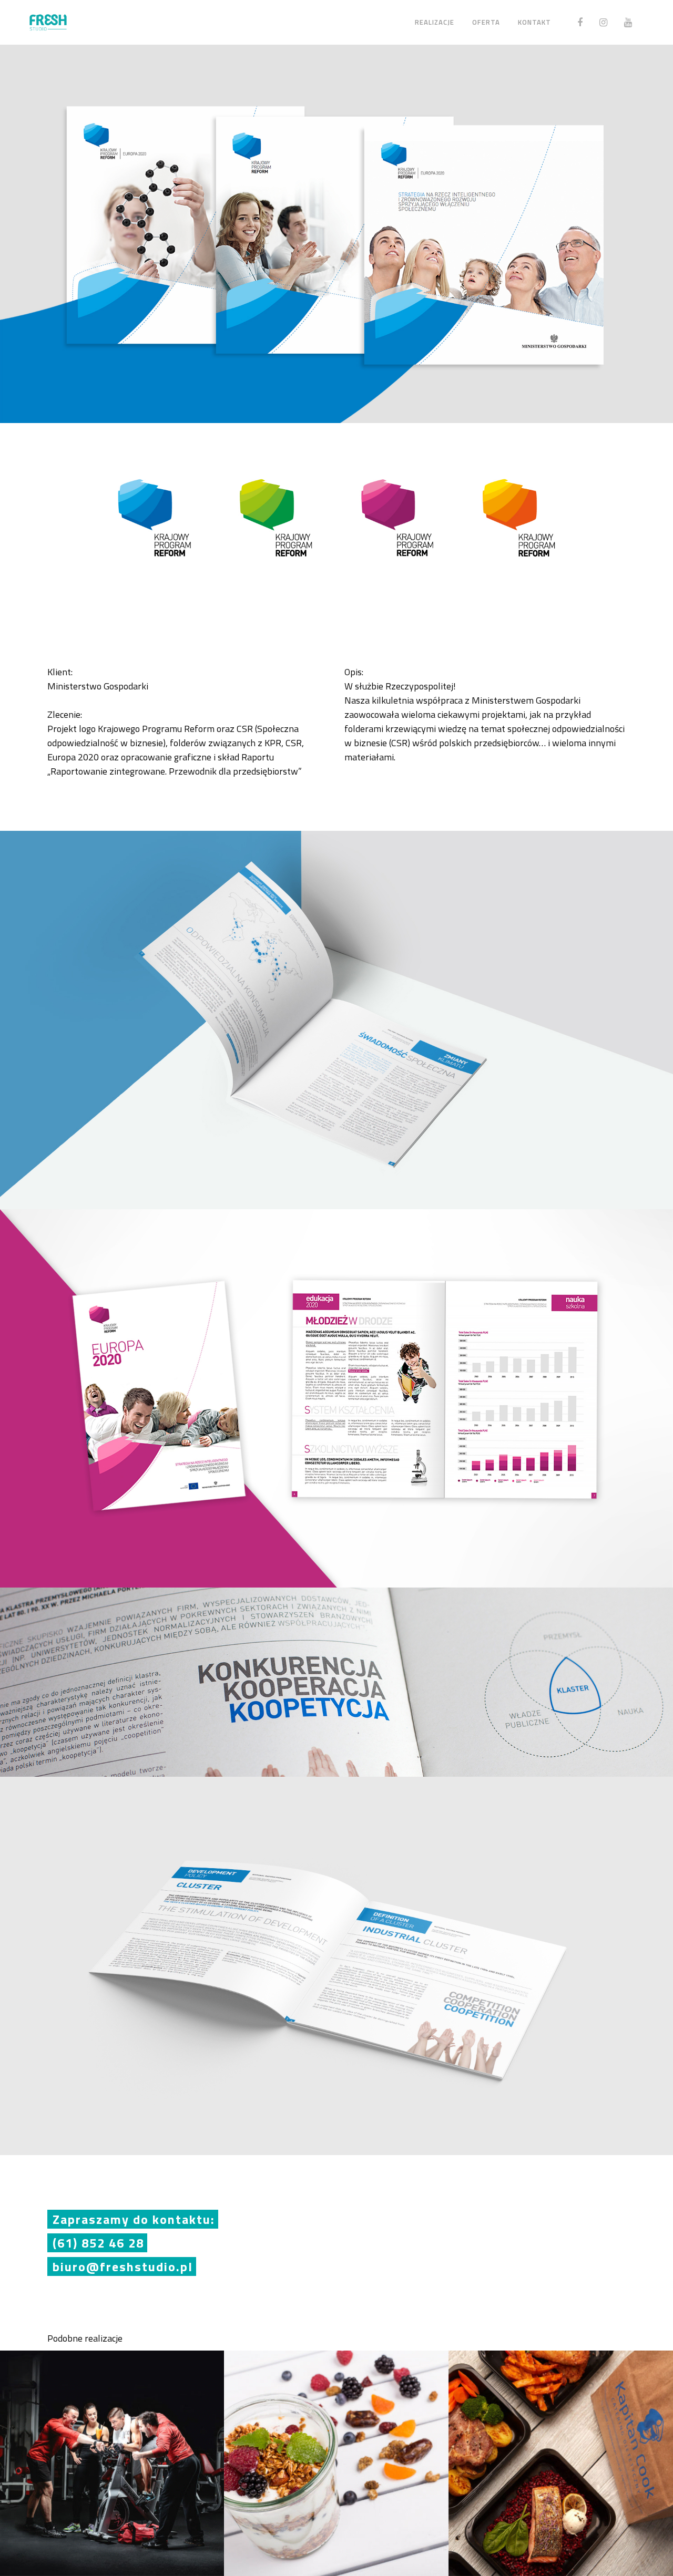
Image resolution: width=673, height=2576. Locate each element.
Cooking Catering (336, 2453)
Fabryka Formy (112, 2453)
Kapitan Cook (561, 2453)
